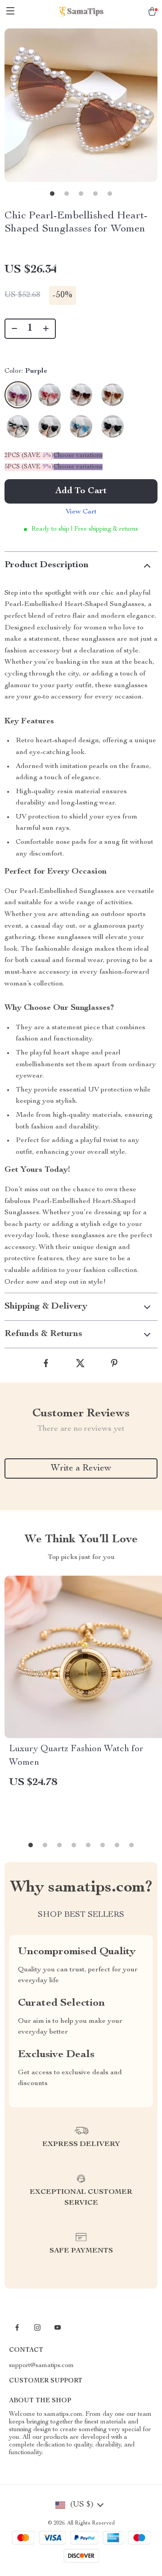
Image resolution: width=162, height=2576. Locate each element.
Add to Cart (81, 491)
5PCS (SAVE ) (29, 467)
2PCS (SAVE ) (29, 456)
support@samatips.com (41, 2366)
